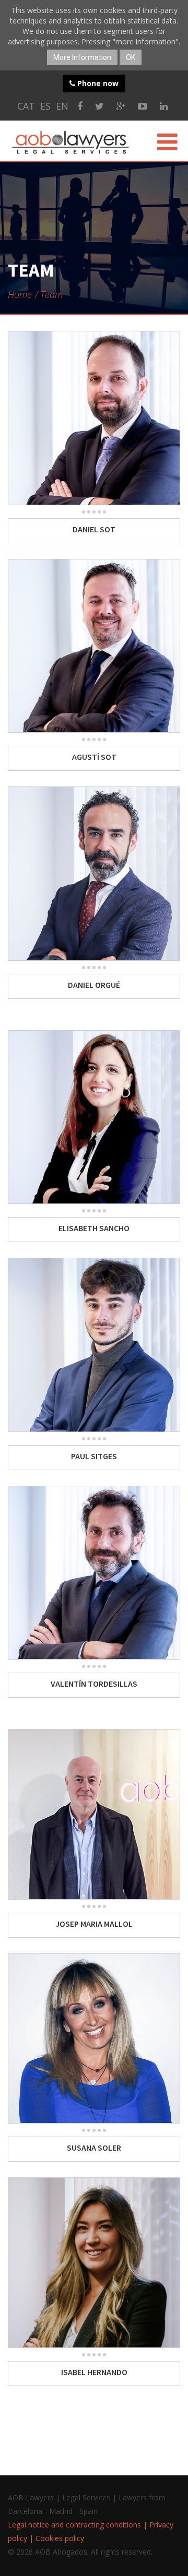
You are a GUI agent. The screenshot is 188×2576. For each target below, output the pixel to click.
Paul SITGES (94, 1456)
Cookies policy (60, 2538)
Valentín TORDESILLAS (94, 1684)
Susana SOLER (94, 2148)
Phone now (97, 83)
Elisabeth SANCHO (94, 1228)
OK (131, 57)
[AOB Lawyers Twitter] (99, 106)
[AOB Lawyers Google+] (121, 106)
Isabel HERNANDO (94, 2372)
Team (51, 294)
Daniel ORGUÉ (94, 985)
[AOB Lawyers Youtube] (143, 106)
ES (45, 106)
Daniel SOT (94, 529)
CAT (26, 106)
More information (82, 57)
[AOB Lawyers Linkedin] (164, 106)
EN (62, 106)
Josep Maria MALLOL (94, 1924)
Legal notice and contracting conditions (74, 2525)
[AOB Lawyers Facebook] (80, 106)
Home (20, 294)
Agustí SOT (94, 757)
